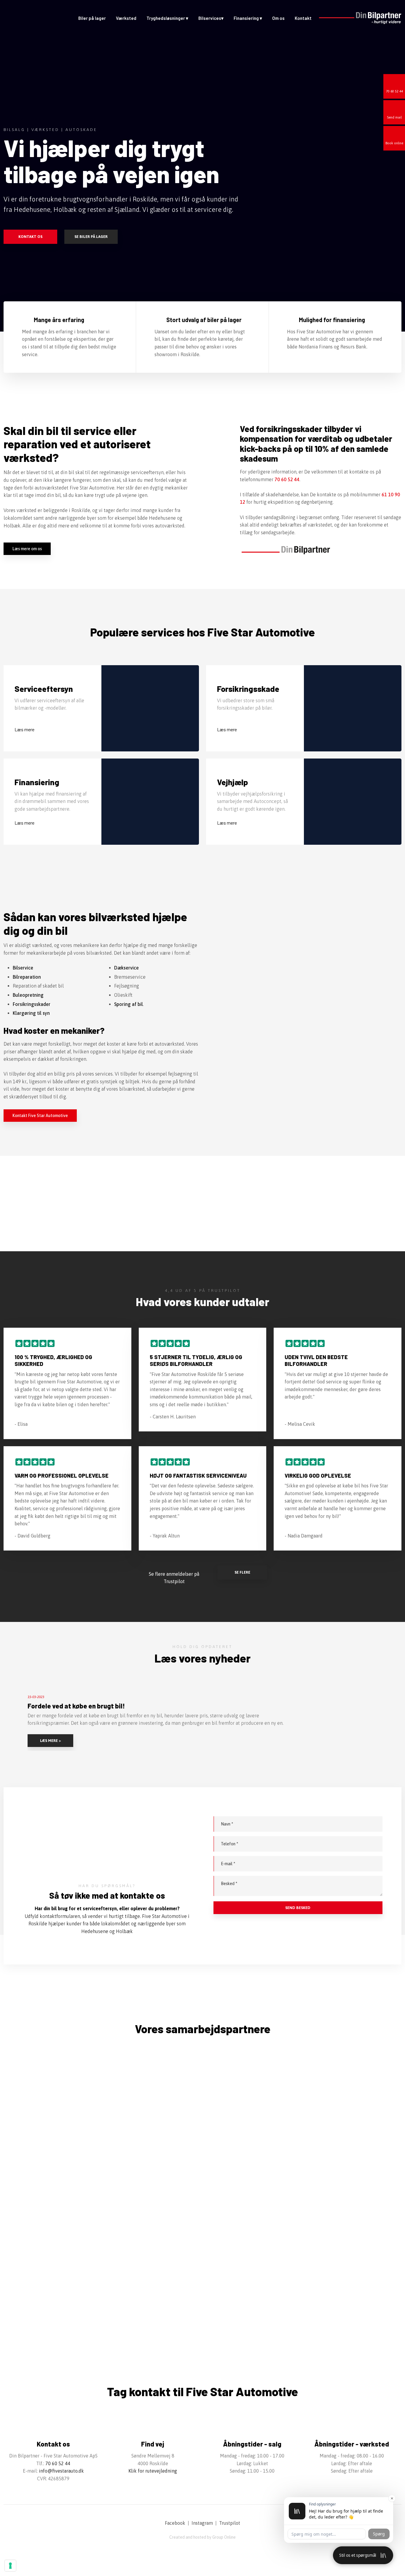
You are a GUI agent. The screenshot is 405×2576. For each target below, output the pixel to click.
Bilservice (23, 968)
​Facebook (175, 2523)
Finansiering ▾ (248, 18)
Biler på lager (92, 18)
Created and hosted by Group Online (203, 2537)
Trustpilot (230, 2523)
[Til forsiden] (33, 19)
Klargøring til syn (31, 1013)
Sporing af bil (129, 1004)
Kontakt (303, 18)
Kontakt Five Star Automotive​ (40, 1116)
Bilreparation (27, 977)
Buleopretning (28, 995)
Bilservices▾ (211, 18)
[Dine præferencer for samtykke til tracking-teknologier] (10, 2566)
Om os (278, 18)
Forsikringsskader (32, 1004)
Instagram (202, 2523)
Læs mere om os (27, 549)
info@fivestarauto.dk (61, 2471)
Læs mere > (50, 1741)
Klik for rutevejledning (153, 2471)
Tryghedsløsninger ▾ (167, 18)
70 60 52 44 (287, 479)
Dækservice (126, 968)
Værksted (126, 18)
